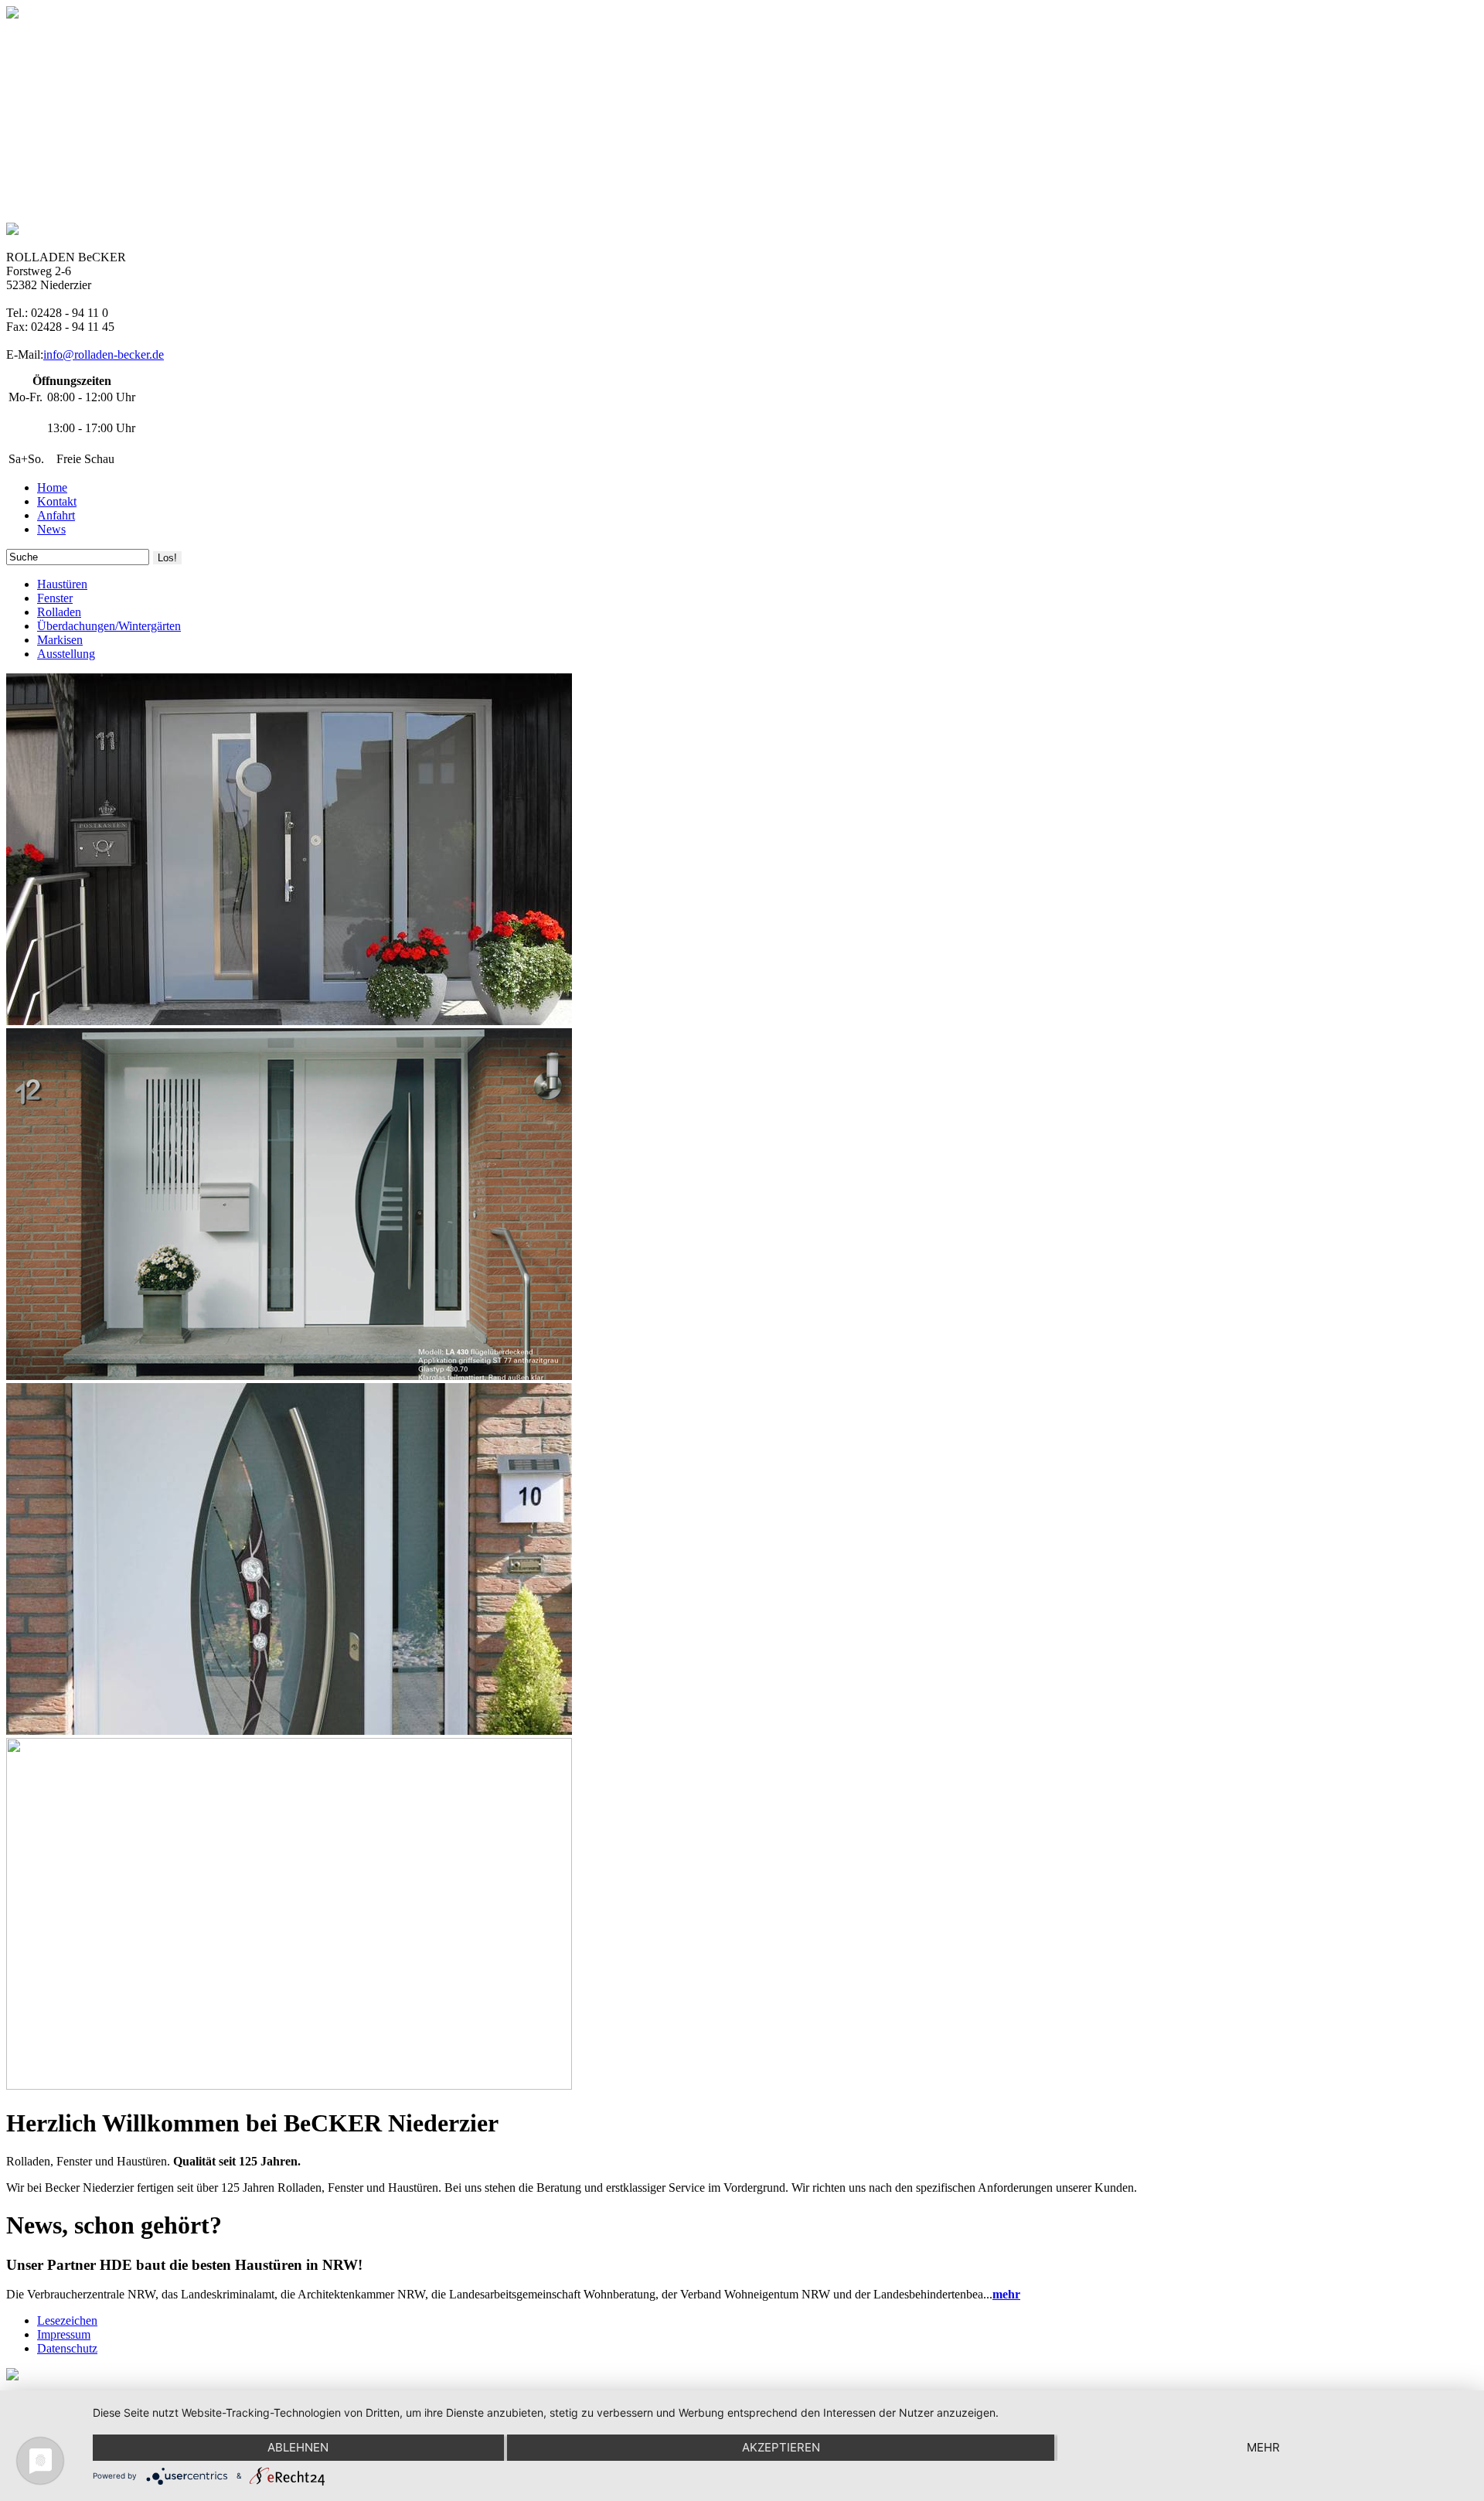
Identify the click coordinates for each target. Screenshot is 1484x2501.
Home (52, 487)
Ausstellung (66, 654)
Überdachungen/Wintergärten (109, 626)
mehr (1263, 2447)
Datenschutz (67, 2348)
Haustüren (62, 584)
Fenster (55, 598)
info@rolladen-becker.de (104, 354)
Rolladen (59, 612)
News (51, 529)
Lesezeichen (67, 2320)
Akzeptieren (781, 2447)
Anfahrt (56, 515)
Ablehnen (298, 2447)
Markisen (60, 640)
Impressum (64, 2334)
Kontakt (57, 501)
